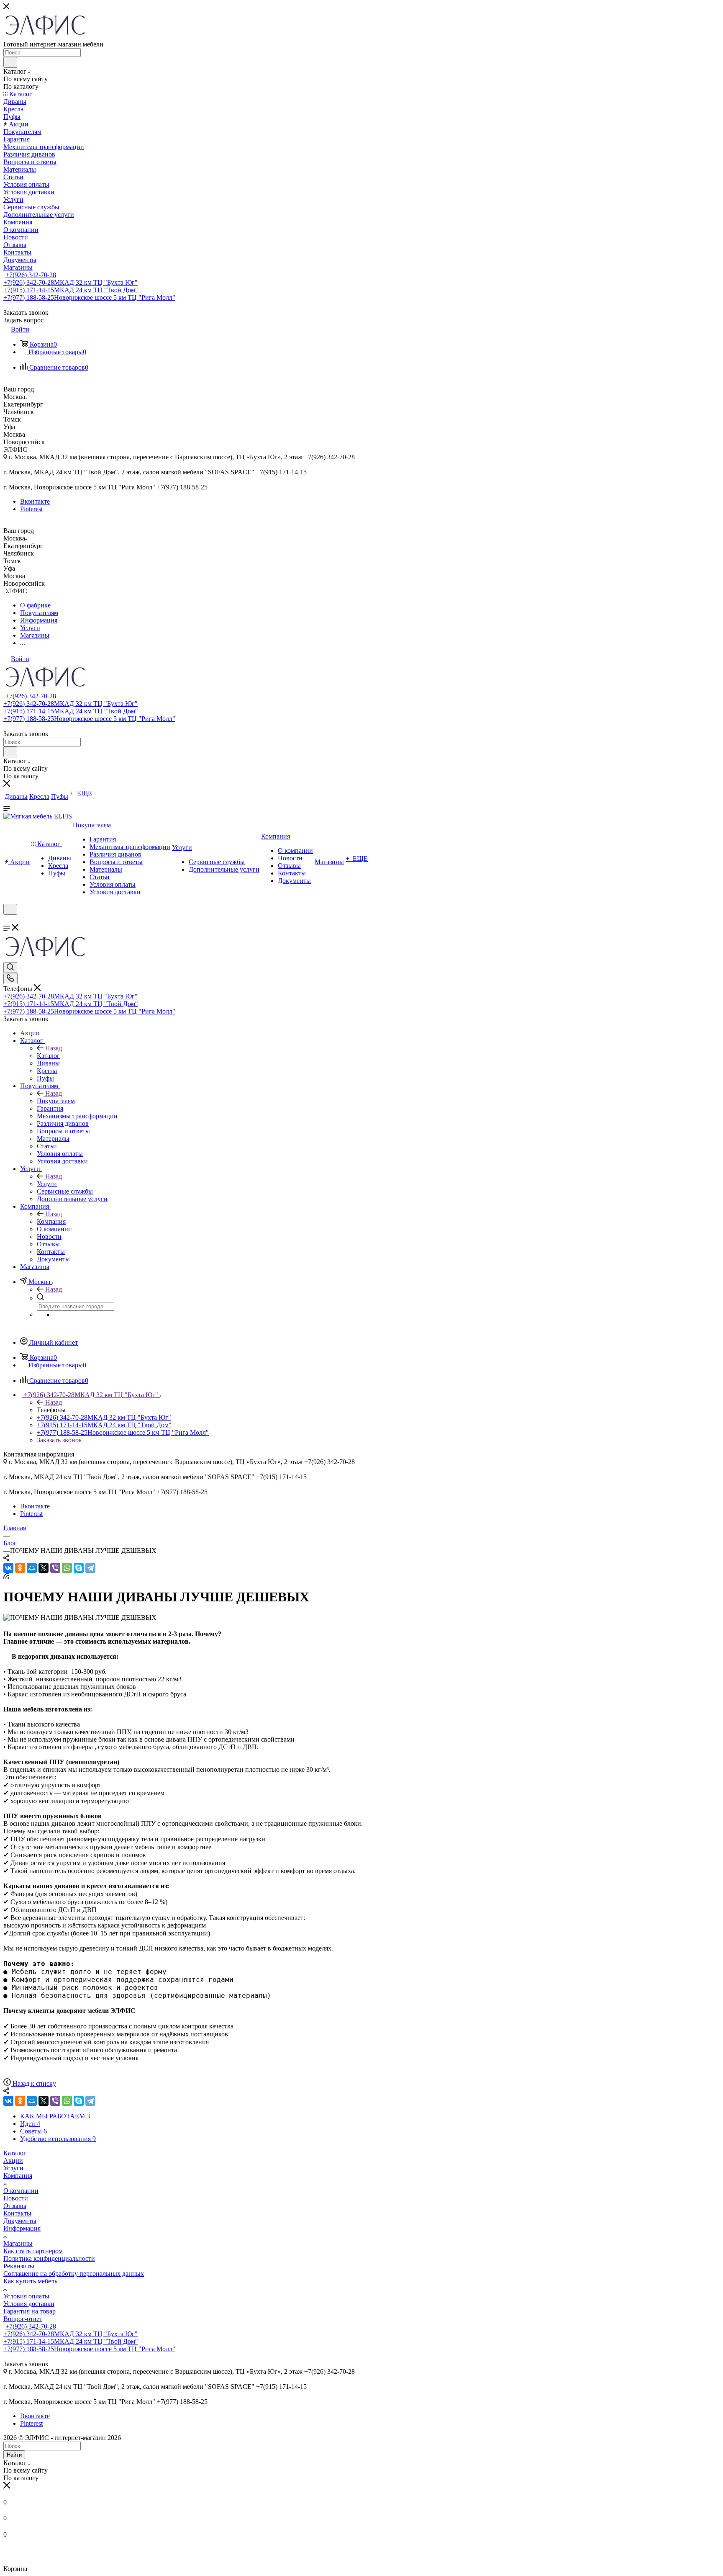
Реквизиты (19, 2266)
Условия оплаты (26, 2296)
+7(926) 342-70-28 (31, 275)
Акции (13, 2160)
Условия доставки (29, 2304)
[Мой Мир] (32, 1568)
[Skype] (79, 1568)
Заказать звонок (59, 1440)
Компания (51, 1221)
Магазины (18, 2243)
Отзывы (15, 2206)
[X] (44, 1568)
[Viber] (55, 1568)
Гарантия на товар (29, 2311)
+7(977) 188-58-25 (89, 297)
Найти (14, 2455)
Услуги (47, 1184)
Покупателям (56, 1101)
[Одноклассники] (20, 1568)
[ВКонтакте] (8, 1568)
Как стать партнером (33, 2251)
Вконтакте (35, 501)
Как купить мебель (30, 2281)
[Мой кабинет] (7, 920)
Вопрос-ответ (23, 2319)
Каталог (48, 1056)
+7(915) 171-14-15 (71, 290)
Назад (54, 1048)
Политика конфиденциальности (49, 2258)
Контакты (17, 2213)
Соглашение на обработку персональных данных (74, 2274)
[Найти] (10, 62)
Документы (20, 2221)
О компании (21, 2191)
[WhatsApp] (67, 1568)
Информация (22, 2228)
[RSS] (6, 1576)
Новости (16, 2198)
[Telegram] (90, 1568)
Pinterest (31, 509)
